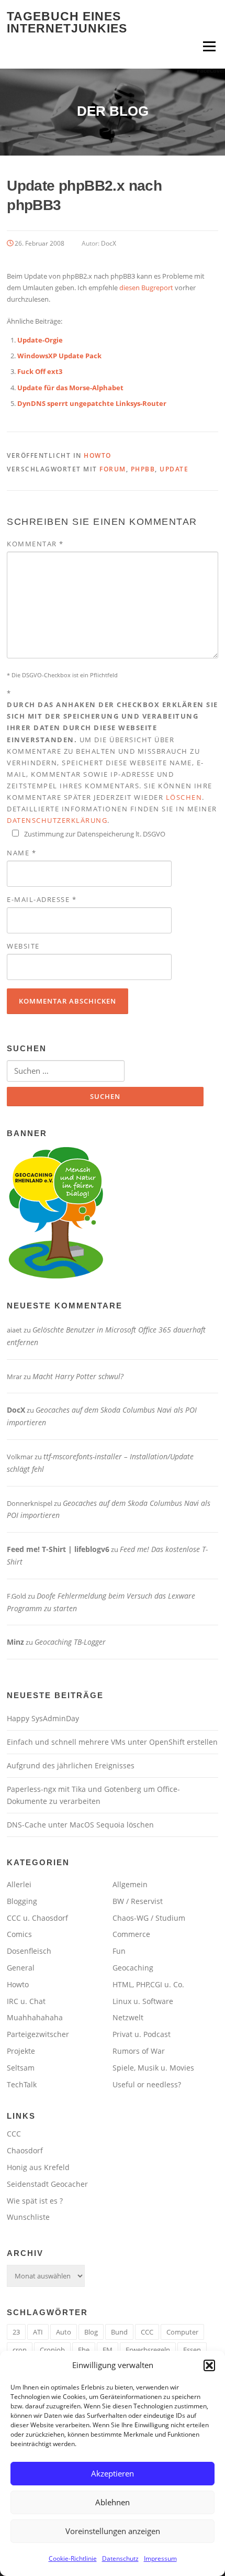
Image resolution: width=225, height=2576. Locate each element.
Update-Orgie (40, 340)
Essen (192, 2350)
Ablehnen (113, 2502)
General (21, 1968)
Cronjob (52, 2350)
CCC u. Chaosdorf (37, 1918)
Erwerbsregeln (148, 2350)
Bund (119, 2332)
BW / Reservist (138, 1901)
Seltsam (21, 2068)
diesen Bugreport (146, 288)
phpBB (143, 469)
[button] (209, 2365)
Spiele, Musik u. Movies (153, 2068)
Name (21, 853)
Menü (209, 46)
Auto (64, 2332)
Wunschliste (28, 2217)
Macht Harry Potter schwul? (78, 1376)
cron (20, 2350)
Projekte (21, 2051)
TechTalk (22, 2084)
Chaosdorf (25, 2150)
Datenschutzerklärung (57, 820)
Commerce (131, 1934)
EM (108, 2350)
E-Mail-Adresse (42, 899)
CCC (14, 2134)
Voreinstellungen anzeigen (113, 2531)
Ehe (84, 2350)
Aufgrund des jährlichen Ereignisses (71, 1765)
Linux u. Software (143, 2001)
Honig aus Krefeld (38, 2167)
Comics (19, 1934)
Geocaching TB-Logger (70, 1642)
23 (16, 2332)
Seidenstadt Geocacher (47, 2184)
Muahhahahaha (35, 2017)
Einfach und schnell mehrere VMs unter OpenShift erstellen (112, 1742)
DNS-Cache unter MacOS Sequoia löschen (80, 1825)
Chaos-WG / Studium (149, 1918)
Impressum (160, 2558)
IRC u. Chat (26, 2001)
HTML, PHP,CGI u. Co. (148, 1984)
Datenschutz (120, 2558)
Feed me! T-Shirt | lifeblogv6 (58, 1549)
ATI (38, 2332)
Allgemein (130, 1884)
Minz (15, 1642)
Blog (91, 2332)
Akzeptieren (113, 2473)
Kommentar (35, 544)
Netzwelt (128, 2017)
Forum (113, 469)
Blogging (22, 1901)
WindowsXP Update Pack (59, 356)
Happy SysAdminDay (43, 1718)
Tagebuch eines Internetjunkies (67, 22)
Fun (119, 1951)
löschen (184, 797)
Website (23, 946)
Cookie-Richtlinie (73, 2558)
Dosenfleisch (29, 1951)
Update (174, 469)
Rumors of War (139, 2051)
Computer (182, 2332)
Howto (98, 455)
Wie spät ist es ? (35, 2201)
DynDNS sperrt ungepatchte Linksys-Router (92, 403)
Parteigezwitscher (38, 2034)
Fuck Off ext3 (40, 371)
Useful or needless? (147, 2084)
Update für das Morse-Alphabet (70, 388)
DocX (109, 243)
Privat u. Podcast (142, 2034)
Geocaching (133, 1968)
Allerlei (19, 1884)
